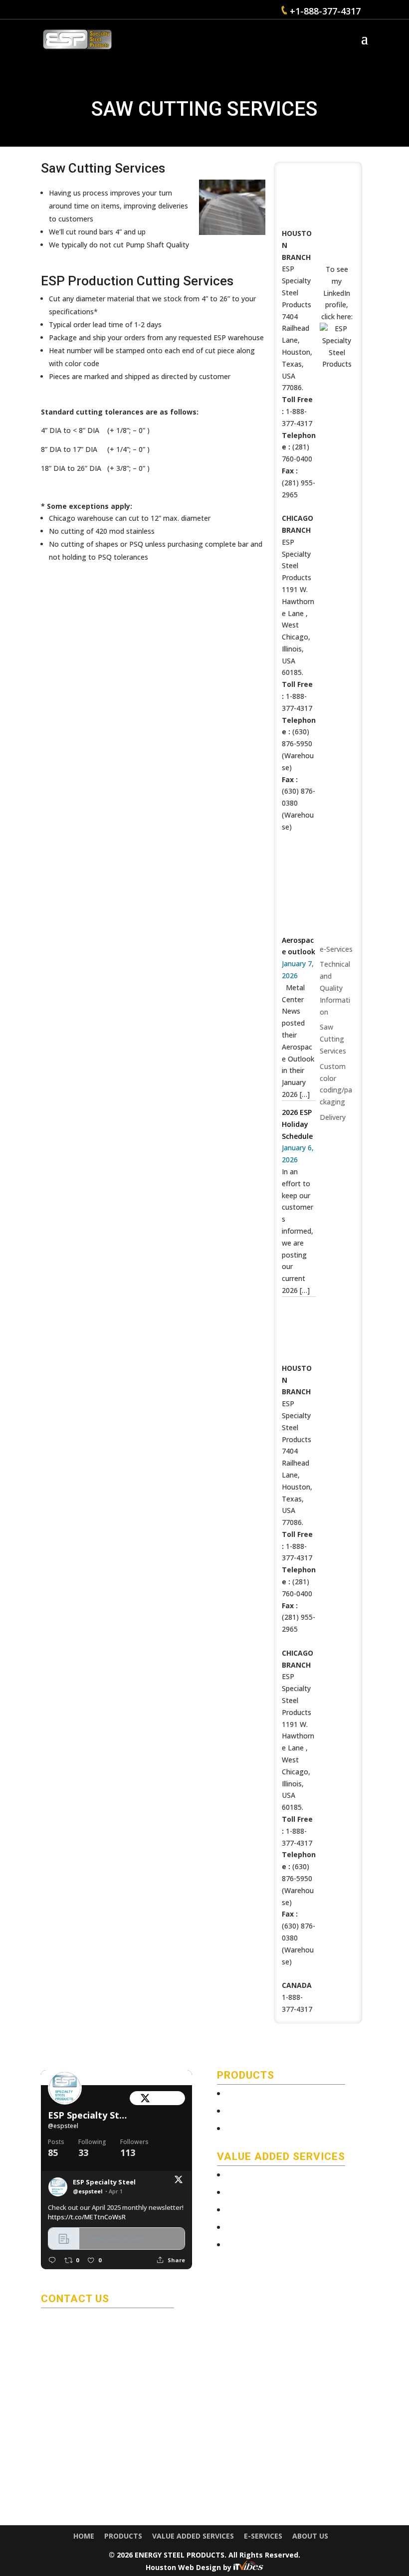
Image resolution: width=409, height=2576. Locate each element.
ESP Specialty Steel (89, 2115)
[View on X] (179, 2181)
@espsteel (63, 2126)
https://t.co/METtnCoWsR (87, 2217)
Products (123, 2536)
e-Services (336, 949)
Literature (250, 2129)
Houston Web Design (184, 2567)
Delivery (333, 1117)
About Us (310, 2536)
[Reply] (52, 2260)
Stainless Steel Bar (264, 2112)
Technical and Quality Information (335, 988)
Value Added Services (193, 2536)
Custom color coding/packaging (286, 2228)
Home (84, 2536)
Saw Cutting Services (333, 1039)
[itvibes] (248, 2567)
